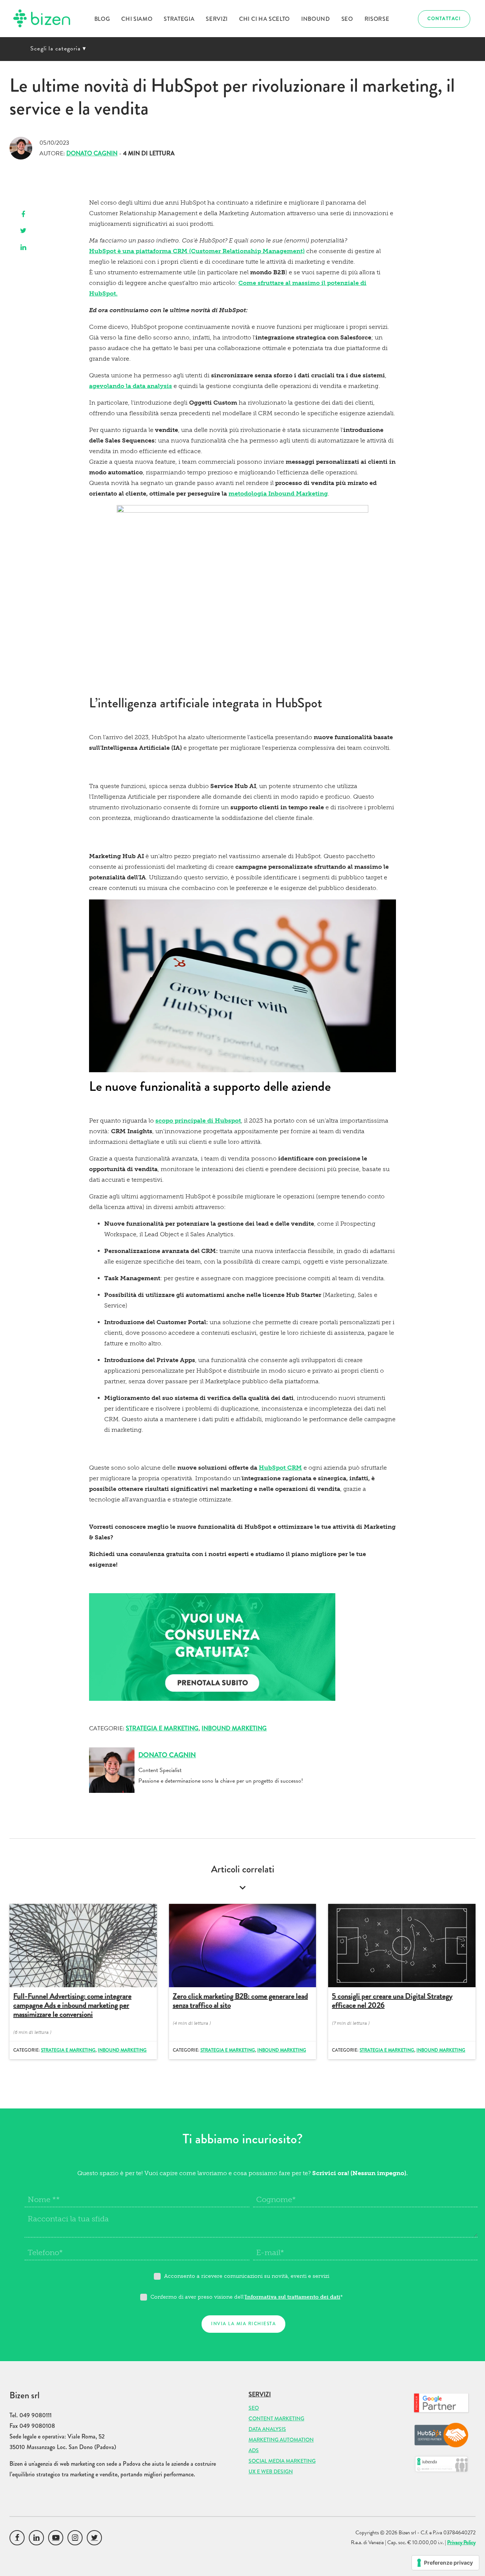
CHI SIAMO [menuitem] (137, 19)
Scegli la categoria (58, 48)
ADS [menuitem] (254, 2450)
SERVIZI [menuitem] (217, 19)
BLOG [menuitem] (102, 19)
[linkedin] (23, 248)
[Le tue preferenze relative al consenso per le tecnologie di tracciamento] (445, 2563)
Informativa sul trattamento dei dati (293, 2297)
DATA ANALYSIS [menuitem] (267, 2429)
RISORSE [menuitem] (377, 19)
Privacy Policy (461, 2542)
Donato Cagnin (92, 153)
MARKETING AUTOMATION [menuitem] (281, 2440)
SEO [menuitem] (347, 19)
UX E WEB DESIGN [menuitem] (271, 2471)
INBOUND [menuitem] (316, 19)
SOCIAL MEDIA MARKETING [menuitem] (282, 2461)
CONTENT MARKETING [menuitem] (276, 2418)
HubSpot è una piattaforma (139, 251)
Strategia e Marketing (162, 1728)
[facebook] (23, 215)
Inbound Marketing (234, 1728)
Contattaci (444, 19)
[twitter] (23, 231)
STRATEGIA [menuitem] (179, 19)
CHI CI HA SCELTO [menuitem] (264, 19)
